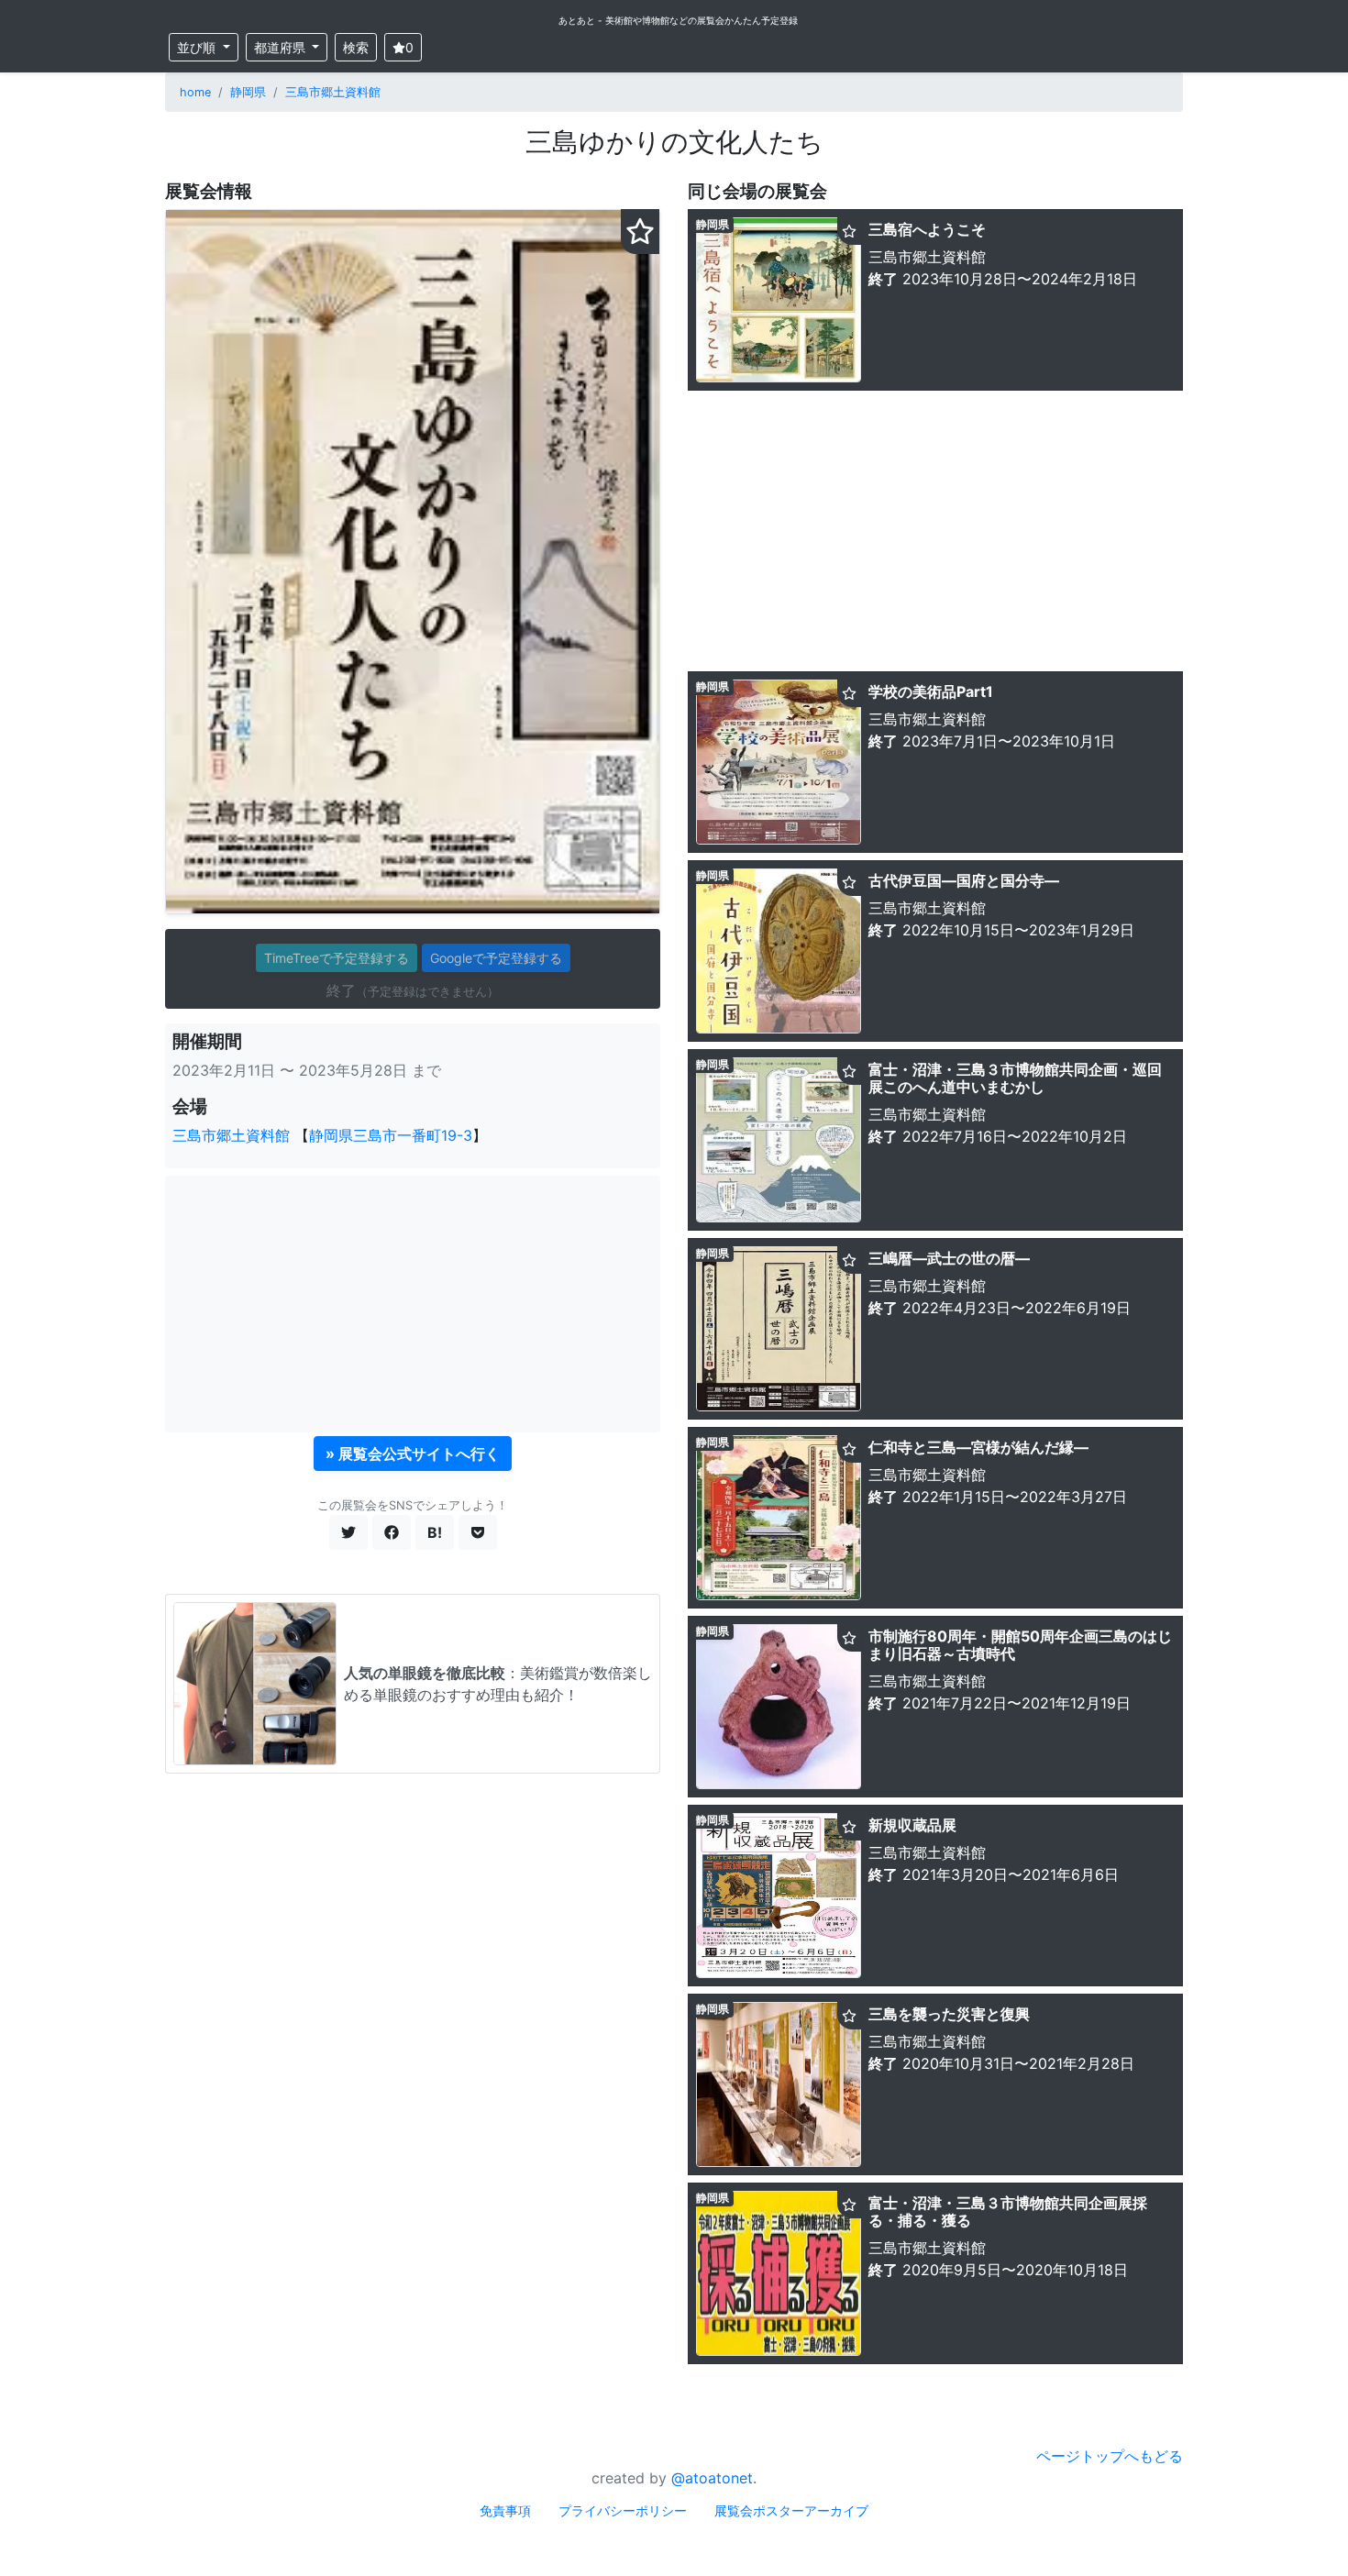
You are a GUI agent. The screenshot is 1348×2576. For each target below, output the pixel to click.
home (195, 92)
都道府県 (282, 47)
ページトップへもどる (1110, 2456)
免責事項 (505, 2510)
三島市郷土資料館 (333, 92)
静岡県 (248, 92)
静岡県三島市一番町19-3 (391, 1135)
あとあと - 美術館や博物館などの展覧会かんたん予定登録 (678, 20)
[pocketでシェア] (478, 1532)
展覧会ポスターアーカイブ (791, 2510)
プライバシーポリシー (623, 2510)
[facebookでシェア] (392, 1532)
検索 (356, 47)
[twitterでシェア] (348, 1532)
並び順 (198, 47)
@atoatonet (712, 2478)
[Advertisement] (413, 1304)
